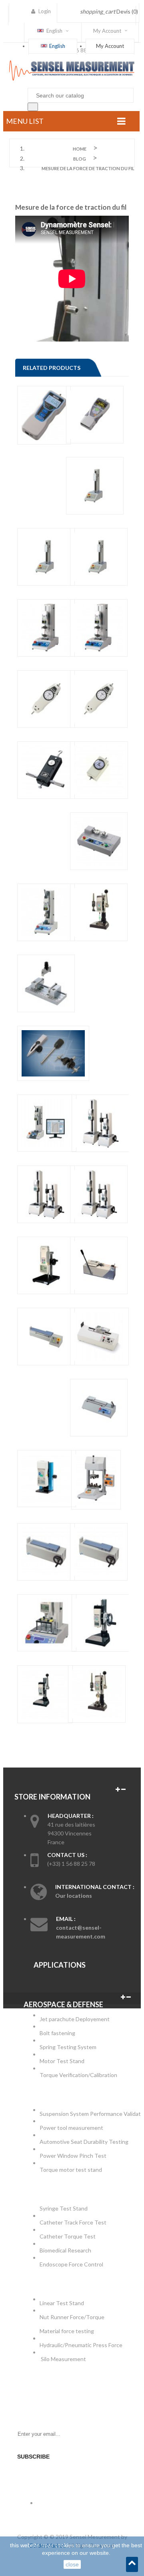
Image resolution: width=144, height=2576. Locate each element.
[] (33, 107)
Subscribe (33, 2457)
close (72, 2564)
